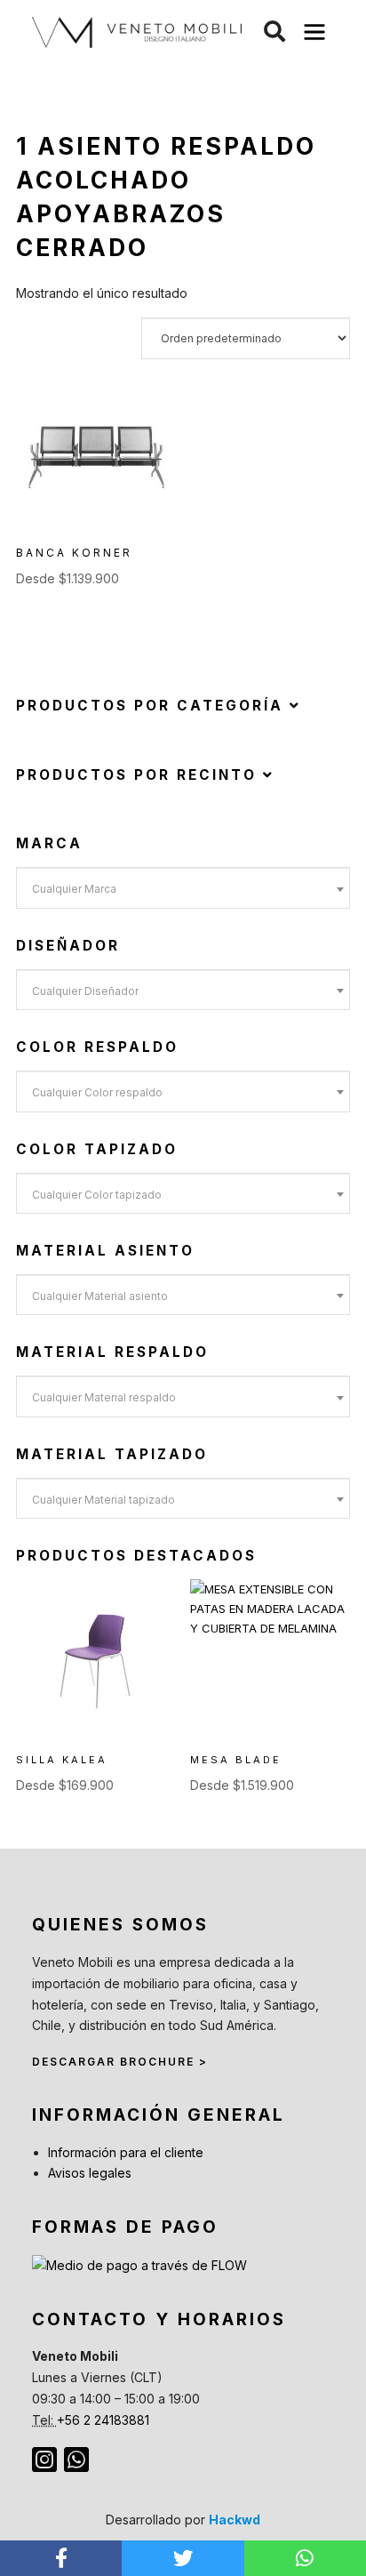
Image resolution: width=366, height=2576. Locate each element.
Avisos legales (90, 2173)
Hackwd (235, 2520)
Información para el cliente (126, 2152)
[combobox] (183, 887)
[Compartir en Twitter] (183, 2558)
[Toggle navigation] (315, 32)
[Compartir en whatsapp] (305, 2558)
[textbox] (183, 889)
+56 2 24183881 (103, 2420)
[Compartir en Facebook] (61, 2558)
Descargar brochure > (120, 2062)
